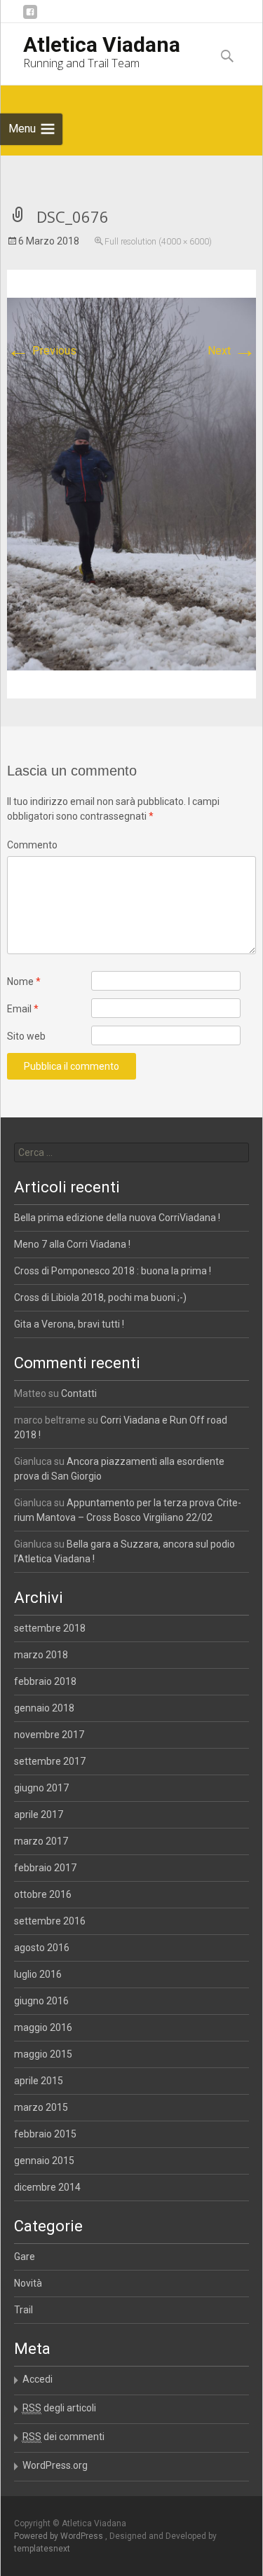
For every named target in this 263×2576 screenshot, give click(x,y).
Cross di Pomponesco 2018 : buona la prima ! (113, 1271)
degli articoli (59, 2408)
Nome (24, 982)
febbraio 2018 (45, 1681)
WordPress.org (55, 2465)
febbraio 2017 (45, 1868)
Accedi (38, 2379)
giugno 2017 (41, 1788)
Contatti (79, 1393)
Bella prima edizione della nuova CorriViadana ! (117, 1218)
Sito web (26, 1036)
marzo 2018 (41, 1655)
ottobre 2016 (43, 1894)
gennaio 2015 (44, 2161)
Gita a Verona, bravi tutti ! (69, 1324)
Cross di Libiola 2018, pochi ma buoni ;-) (100, 1297)
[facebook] (30, 17)
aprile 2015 (39, 2081)
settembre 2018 (50, 1628)
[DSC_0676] (131, 483)
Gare (25, 2257)
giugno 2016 (41, 2001)
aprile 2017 (39, 1814)
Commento (32, 845)
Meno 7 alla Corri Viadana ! (72, 1244)
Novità (28, 2283)
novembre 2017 (49, 1735)
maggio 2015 (43, 2054)
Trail (23, 2310)
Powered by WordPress (60, 2536)
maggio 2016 (43, 2027)
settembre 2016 (50, 1921)
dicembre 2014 (47, 2187)
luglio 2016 (38, 1974)
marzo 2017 (41, 1841)
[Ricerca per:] (132, 1152)
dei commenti (63, 2437)
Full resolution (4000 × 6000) (158, 242)
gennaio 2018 (44, 1708)
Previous (42, 351)
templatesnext (42, 2549)
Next (232, 351)
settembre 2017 (50, 1761)
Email (23, 1009)
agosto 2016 (42, 1948)
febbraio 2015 (45, 2134)
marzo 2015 (41, 2107)
